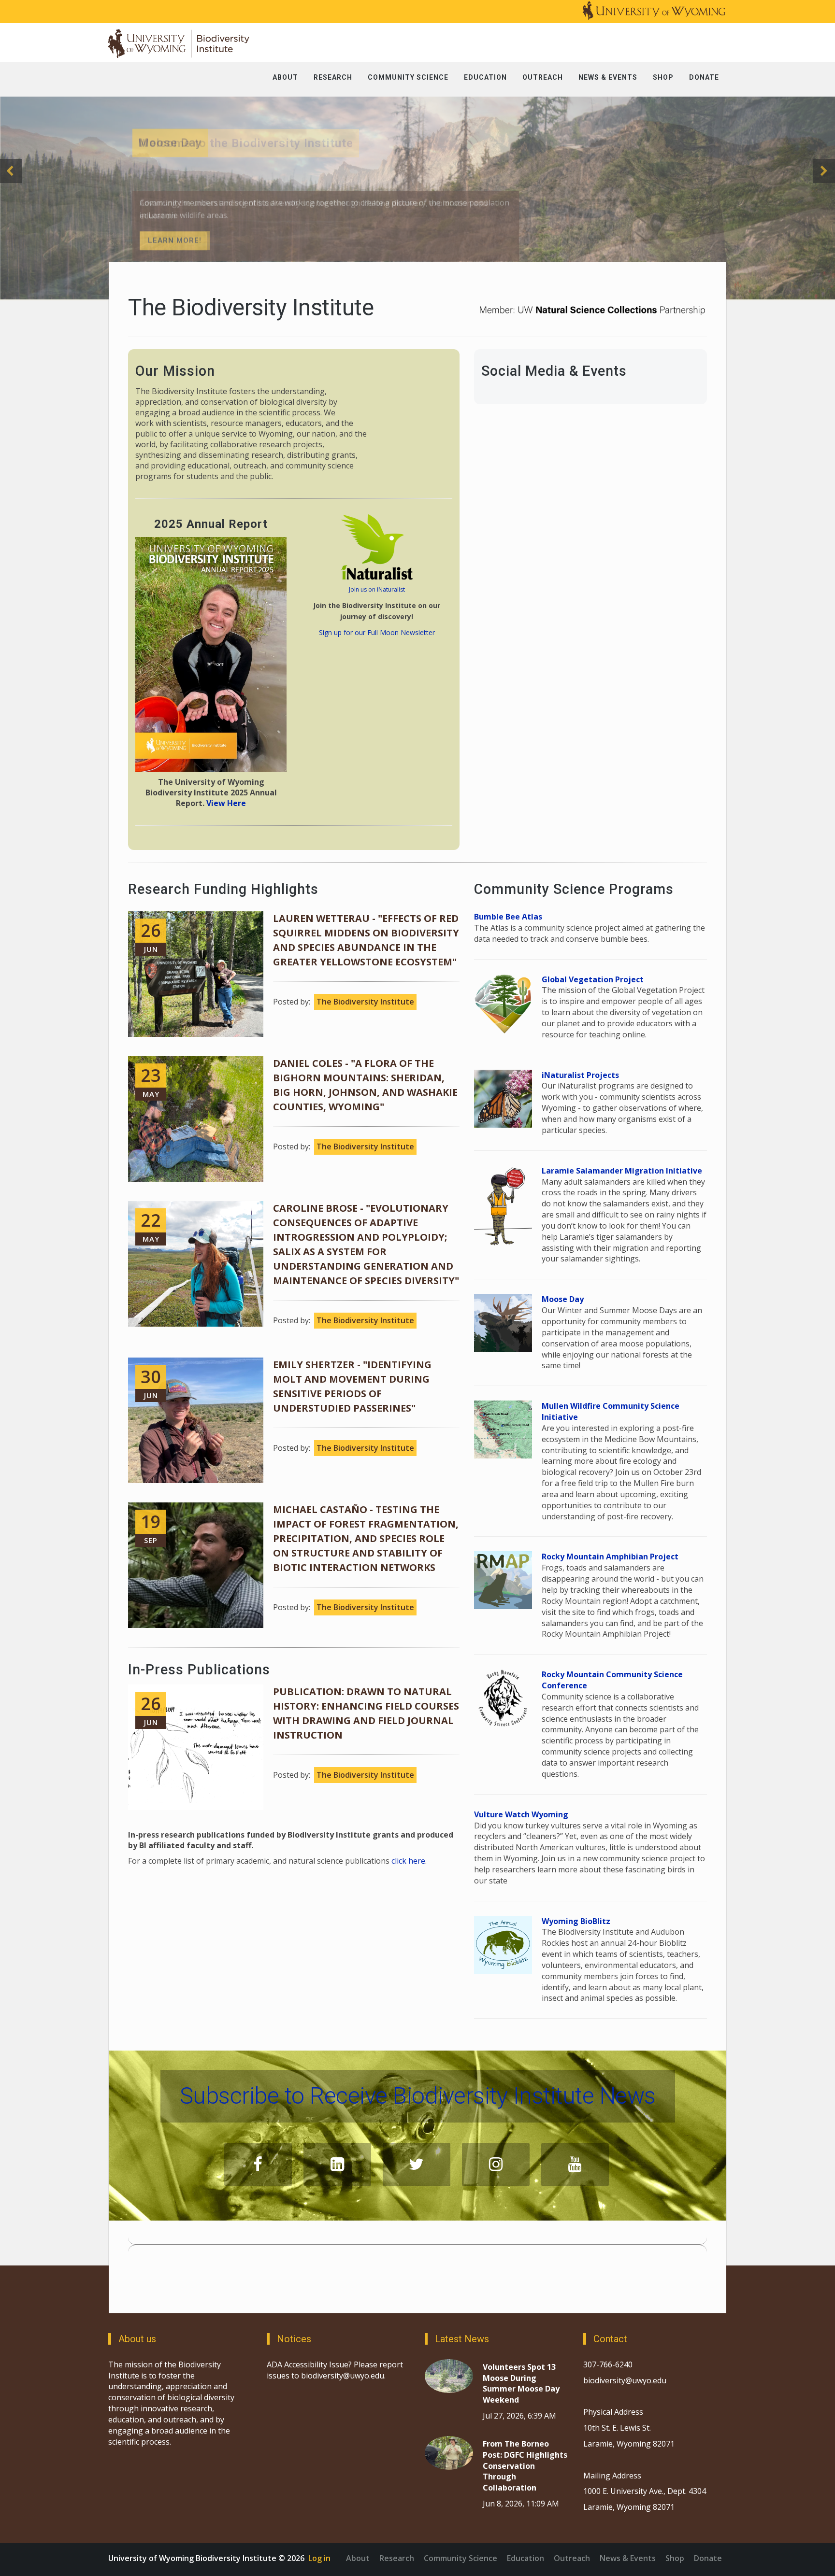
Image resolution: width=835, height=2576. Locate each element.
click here (408, 1861)
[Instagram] (496, 2165)
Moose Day (563, 1299)
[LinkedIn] (337, 2165)
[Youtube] (575, 2165)
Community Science (461, 2558)
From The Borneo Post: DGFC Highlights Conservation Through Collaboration (525, 2466)
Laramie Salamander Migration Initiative (622, 1171)
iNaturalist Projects (580, 1075)
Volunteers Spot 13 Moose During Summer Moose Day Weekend (521, 2384)
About (358, 2558)
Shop (675, 2558)
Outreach (572, 2558)
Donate (708, 2558)
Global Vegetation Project (593, 979)
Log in (319, 2558)
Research (397, 2558)
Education (525, 2558)
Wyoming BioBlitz (576, 1921)
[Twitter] (417, 2165)
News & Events (628, 2558)
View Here (226, 803)
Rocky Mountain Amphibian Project (610, 1557)
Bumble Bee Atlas (508, 917)
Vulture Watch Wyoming (521, 1814)
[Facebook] (258, 2165)
